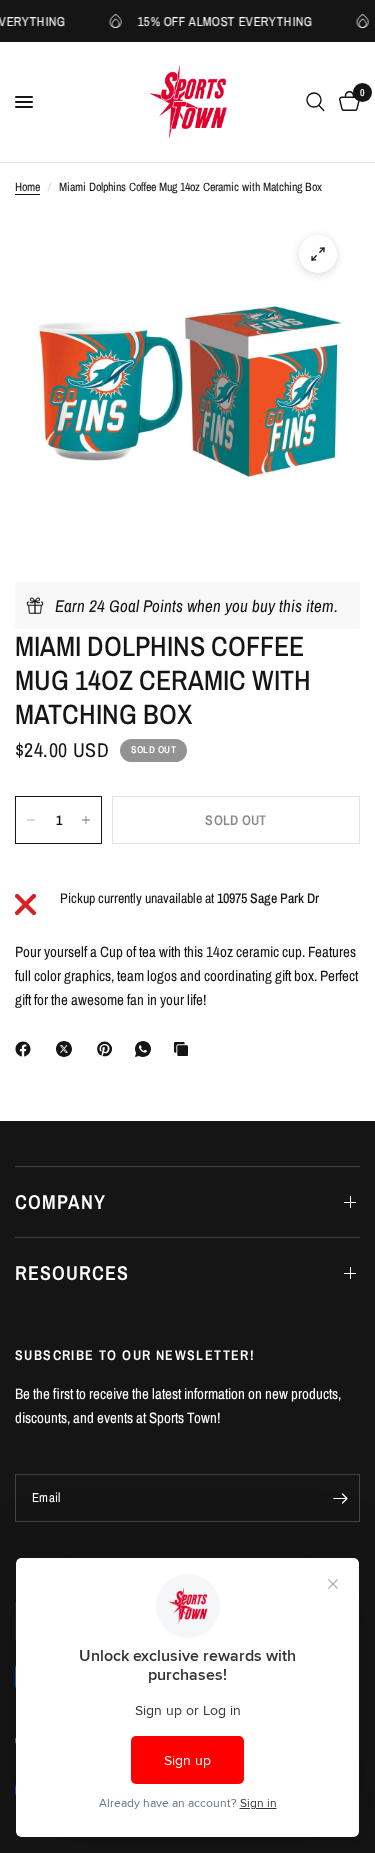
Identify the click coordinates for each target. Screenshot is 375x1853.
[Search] (315, 102)
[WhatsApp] (147, 1049)
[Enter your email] (340, 1498)
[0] (346, 102)
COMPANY (60, 1201)
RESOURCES (72, 1272)
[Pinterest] (109, 1049)
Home (27, 187)
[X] (68, 1049)
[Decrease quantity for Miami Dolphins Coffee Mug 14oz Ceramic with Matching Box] (31, 820)
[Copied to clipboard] (185, 1049)
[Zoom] (318, 254)
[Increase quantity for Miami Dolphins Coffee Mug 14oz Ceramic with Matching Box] (86, 820)
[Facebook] (27, 1049)
